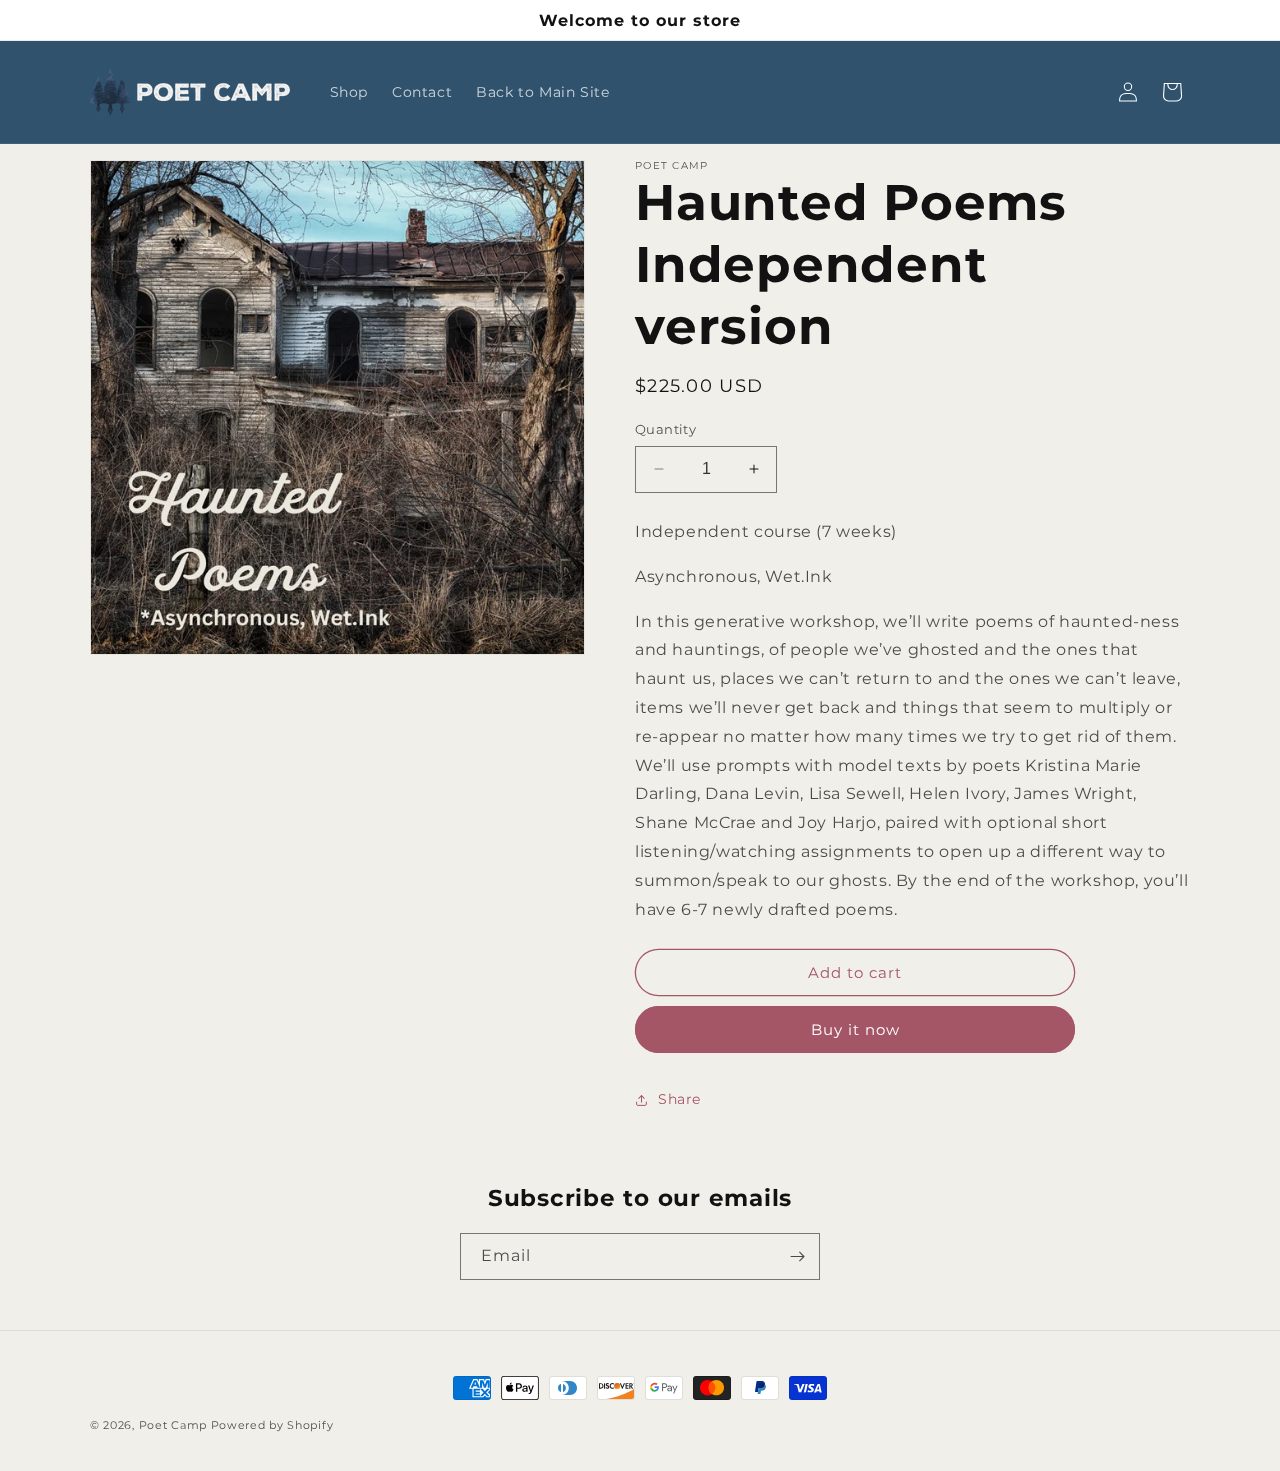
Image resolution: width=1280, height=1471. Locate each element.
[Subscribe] (797, 1256)
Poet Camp (173, 1425)
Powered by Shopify (272, 1425)
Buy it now (855, 1029)
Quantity (665, 429)
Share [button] (679, 1099)
